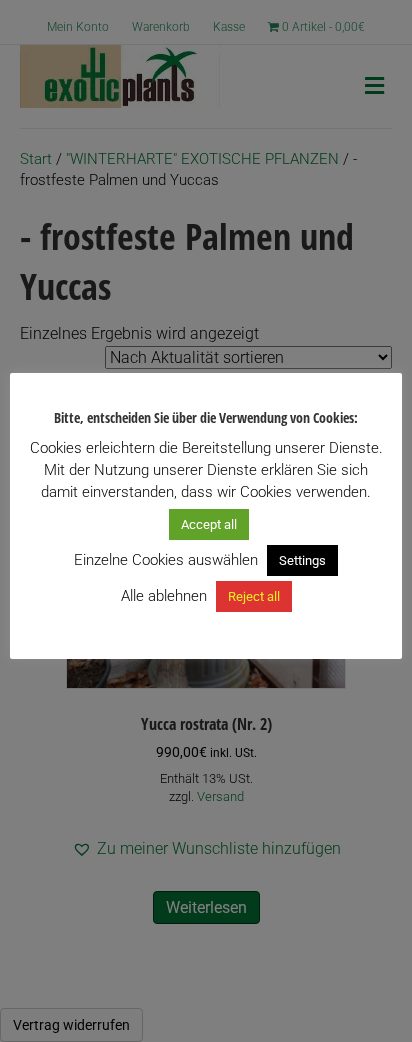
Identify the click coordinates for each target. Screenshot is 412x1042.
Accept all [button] (209, 524)
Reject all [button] (254, 596)
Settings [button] (302, 560)
